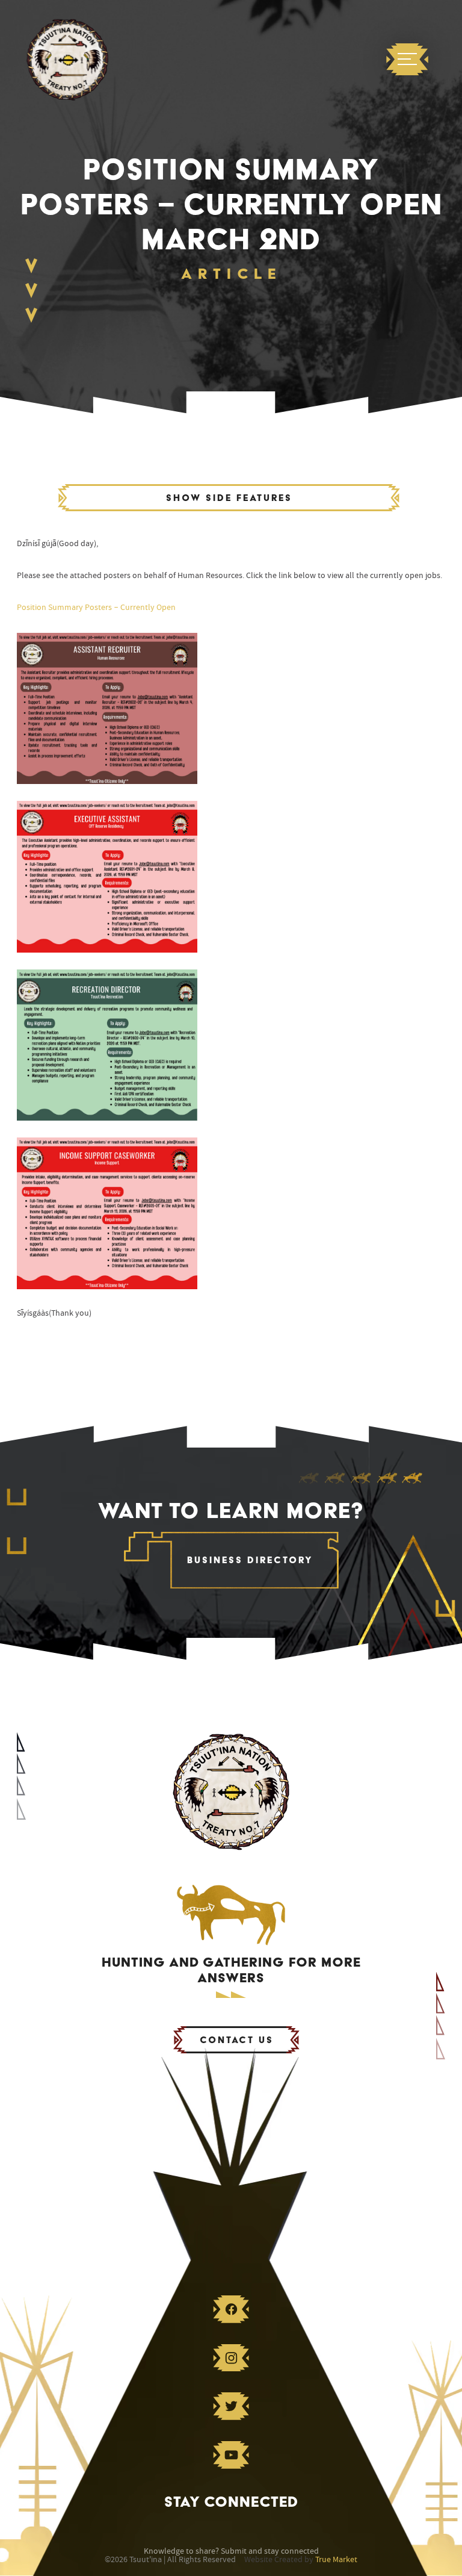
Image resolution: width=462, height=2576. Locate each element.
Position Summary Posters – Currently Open (96, 608)
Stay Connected (231, 2502)
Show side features (229, 498)
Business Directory (250, 1560)
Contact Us (237, 2040)
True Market (336, 2560)
